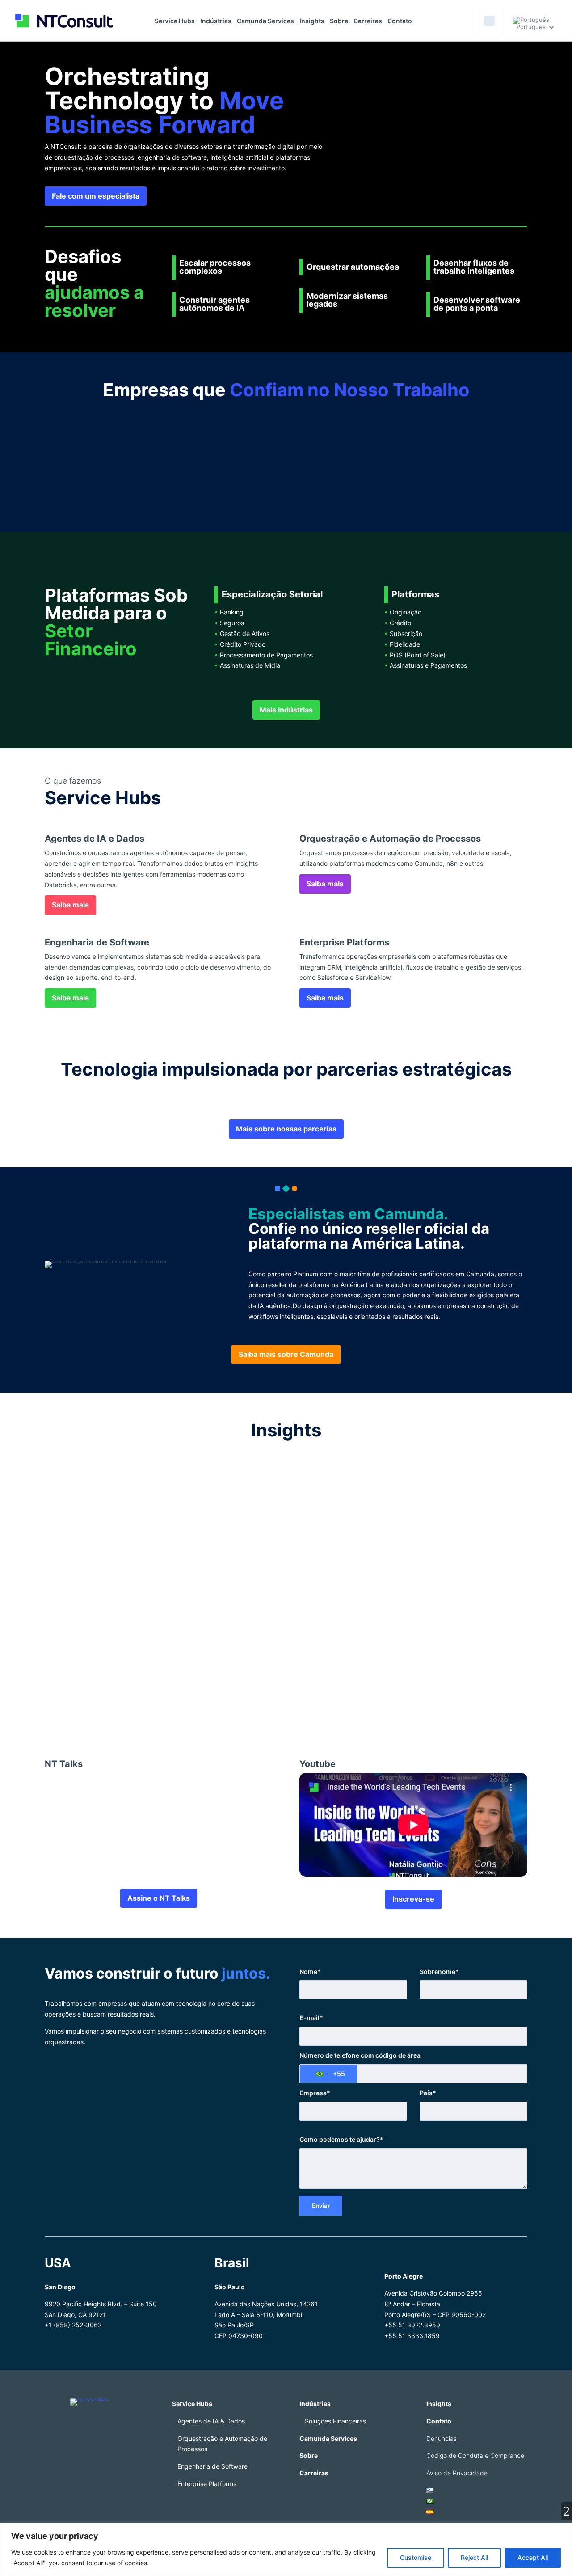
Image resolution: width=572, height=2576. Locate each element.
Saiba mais (70, 905)
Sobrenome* (439, 1972)
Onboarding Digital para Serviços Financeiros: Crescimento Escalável (188, 1482)
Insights (312, 21)
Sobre (339, 21)
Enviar (321, 2206)
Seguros (176, 1590)
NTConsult (134, 1684)
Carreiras (368, 21)
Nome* (310, 1972)
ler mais (64, 1531)
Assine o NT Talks (159, 1898)
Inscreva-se (413, 1899)
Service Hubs (175, 21)
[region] (286, 2549)
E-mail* (311, 2018)
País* (428, 2093)
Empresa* (315, 2093)
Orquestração (140, 1590)
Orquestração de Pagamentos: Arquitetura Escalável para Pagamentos (190, 1576)
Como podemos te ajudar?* (341, 2139)
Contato (400, 21)
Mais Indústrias (286, 710)
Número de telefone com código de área (360, 2055)
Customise (416, 2557)
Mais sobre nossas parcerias (286, 1129)
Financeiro (101, 1496)
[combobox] (329, 2074)
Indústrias (216, 21)
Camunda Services (265, 21)
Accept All (533, 2557)
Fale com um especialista (96, 196)
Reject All (474, 2557)
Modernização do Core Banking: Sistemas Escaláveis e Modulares (181, 1670)
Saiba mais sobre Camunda (286, 1354)
